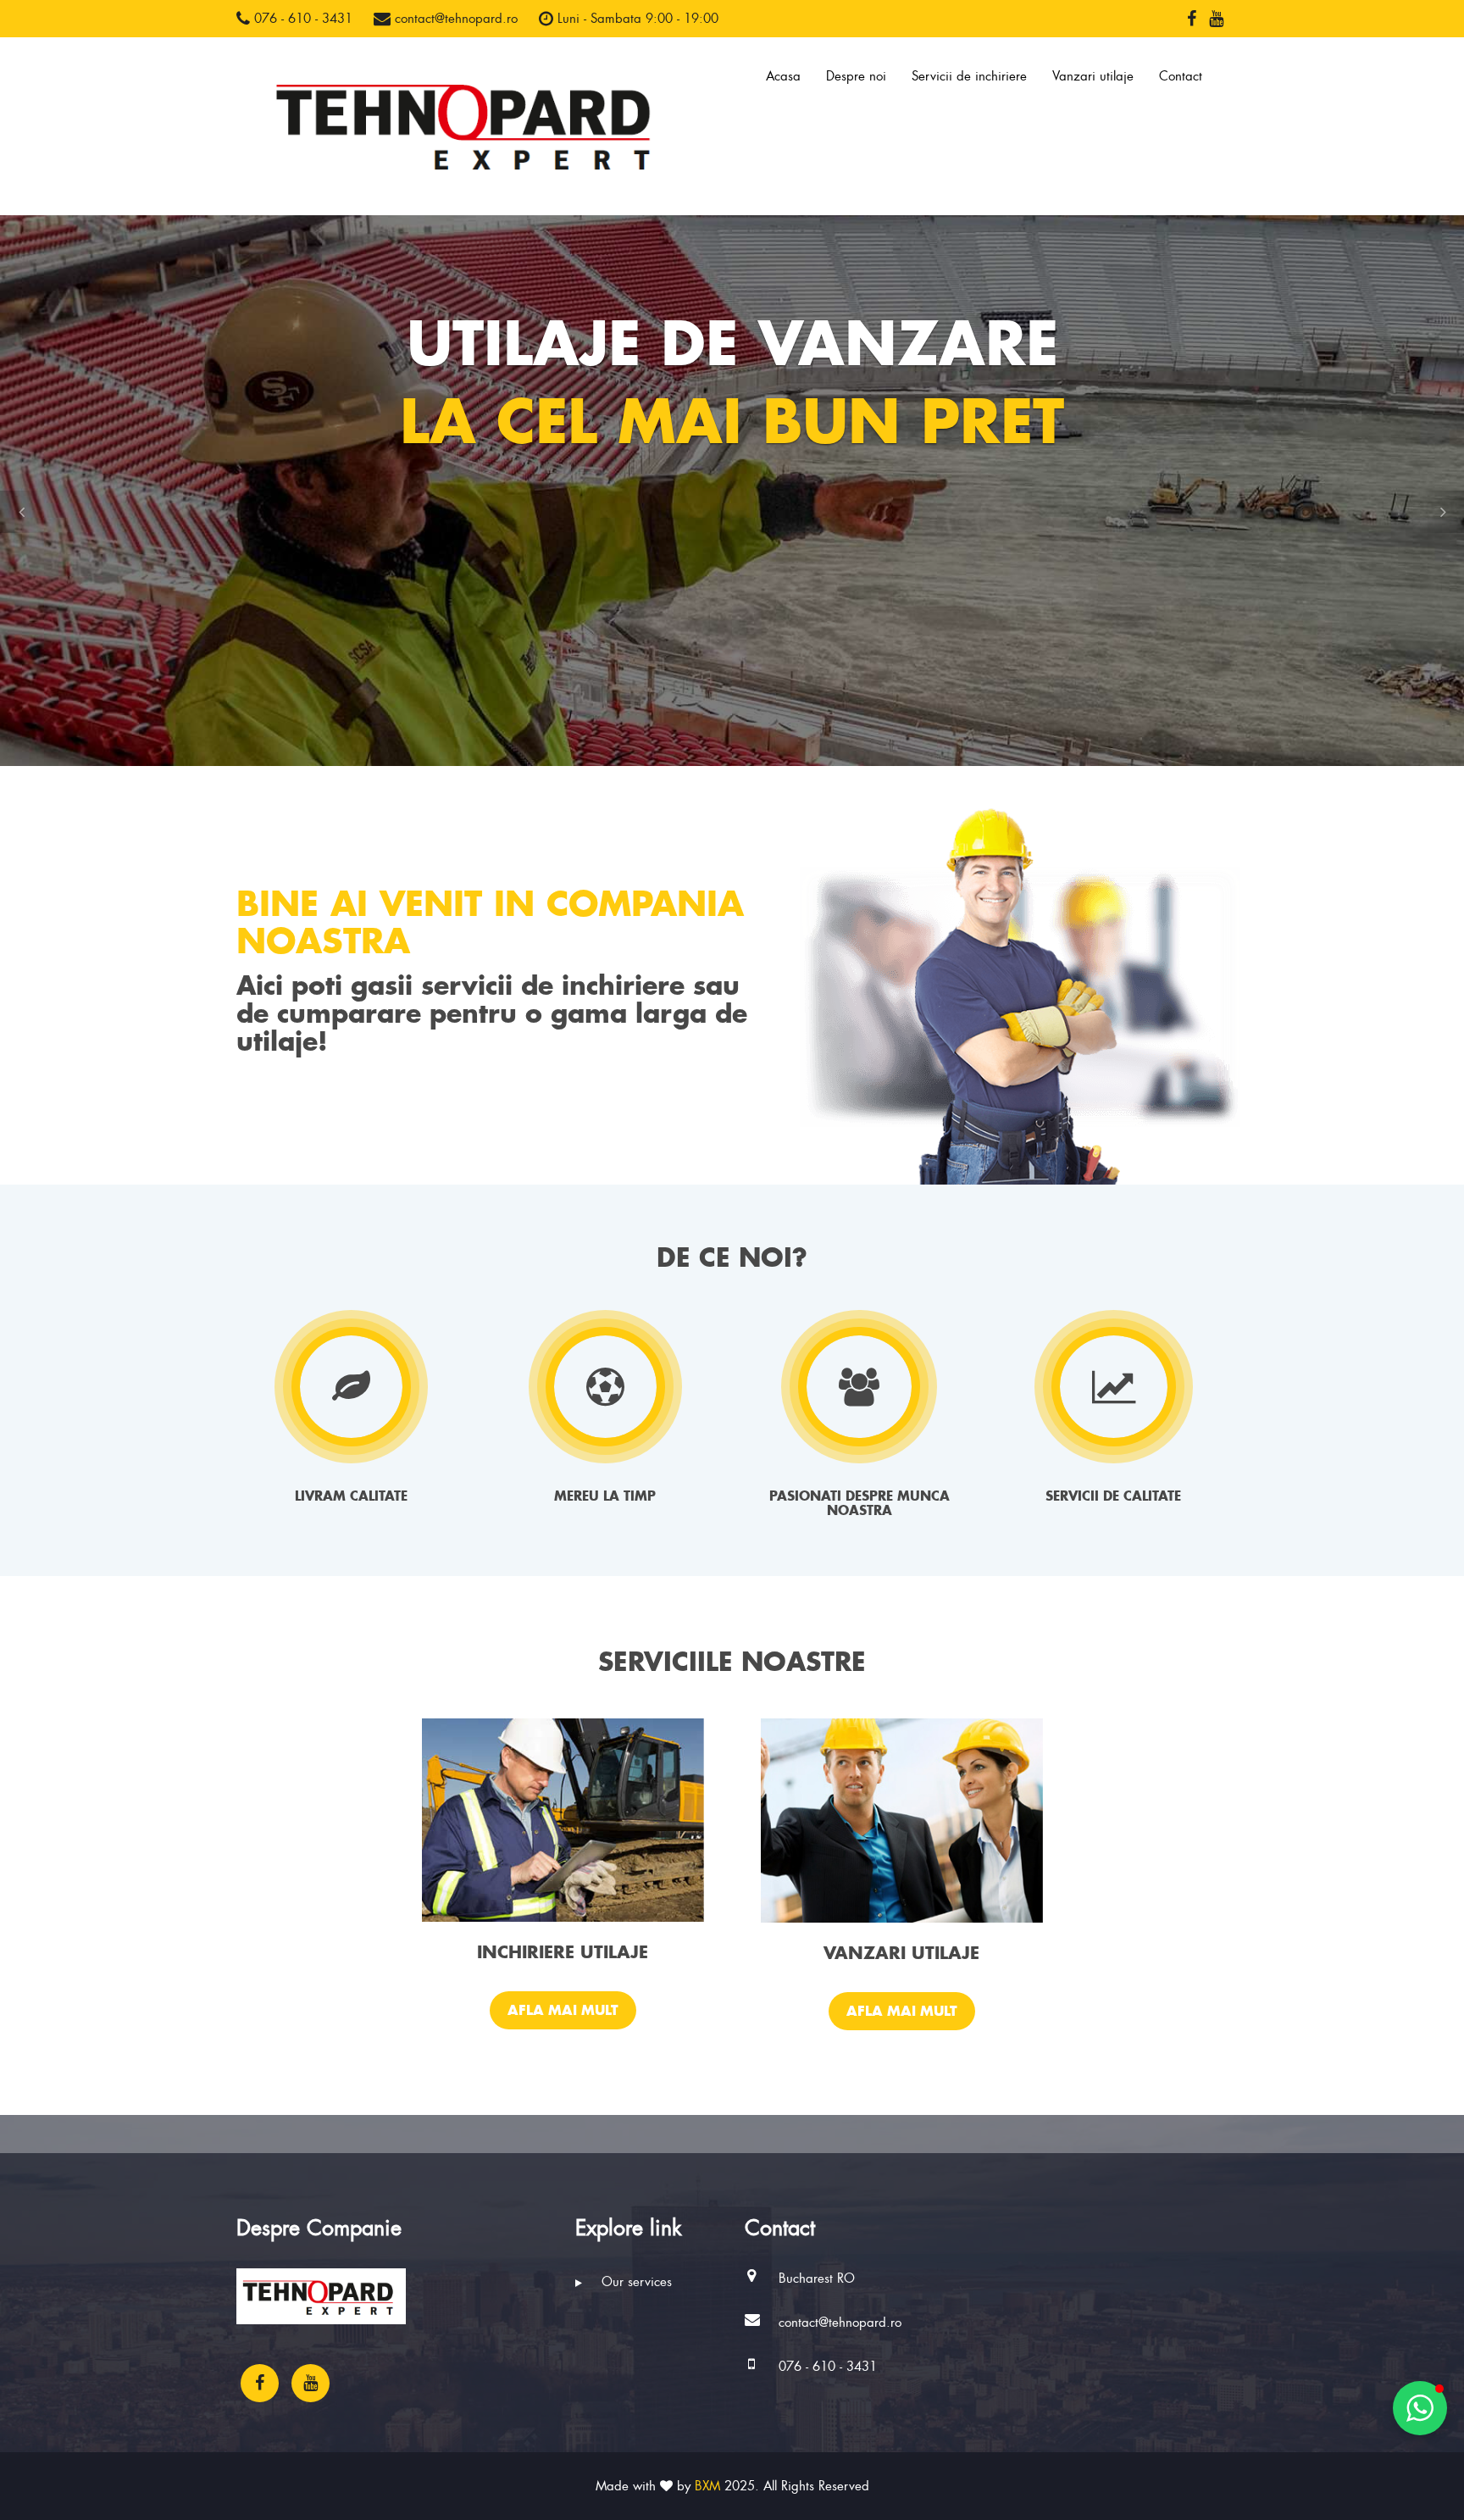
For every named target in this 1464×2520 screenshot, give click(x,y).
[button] (21, 512)
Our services (635, 2282)
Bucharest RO (817, 2279)
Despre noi (856, 76)
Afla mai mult (563, 2010)
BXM (707, 2486)
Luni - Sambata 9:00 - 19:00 (636, 19)
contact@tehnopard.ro (454, 19)
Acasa (783, 76)
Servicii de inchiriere (969, 76)
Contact (1181, 76)
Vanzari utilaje (1093, 76)
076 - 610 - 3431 (301, 19)
